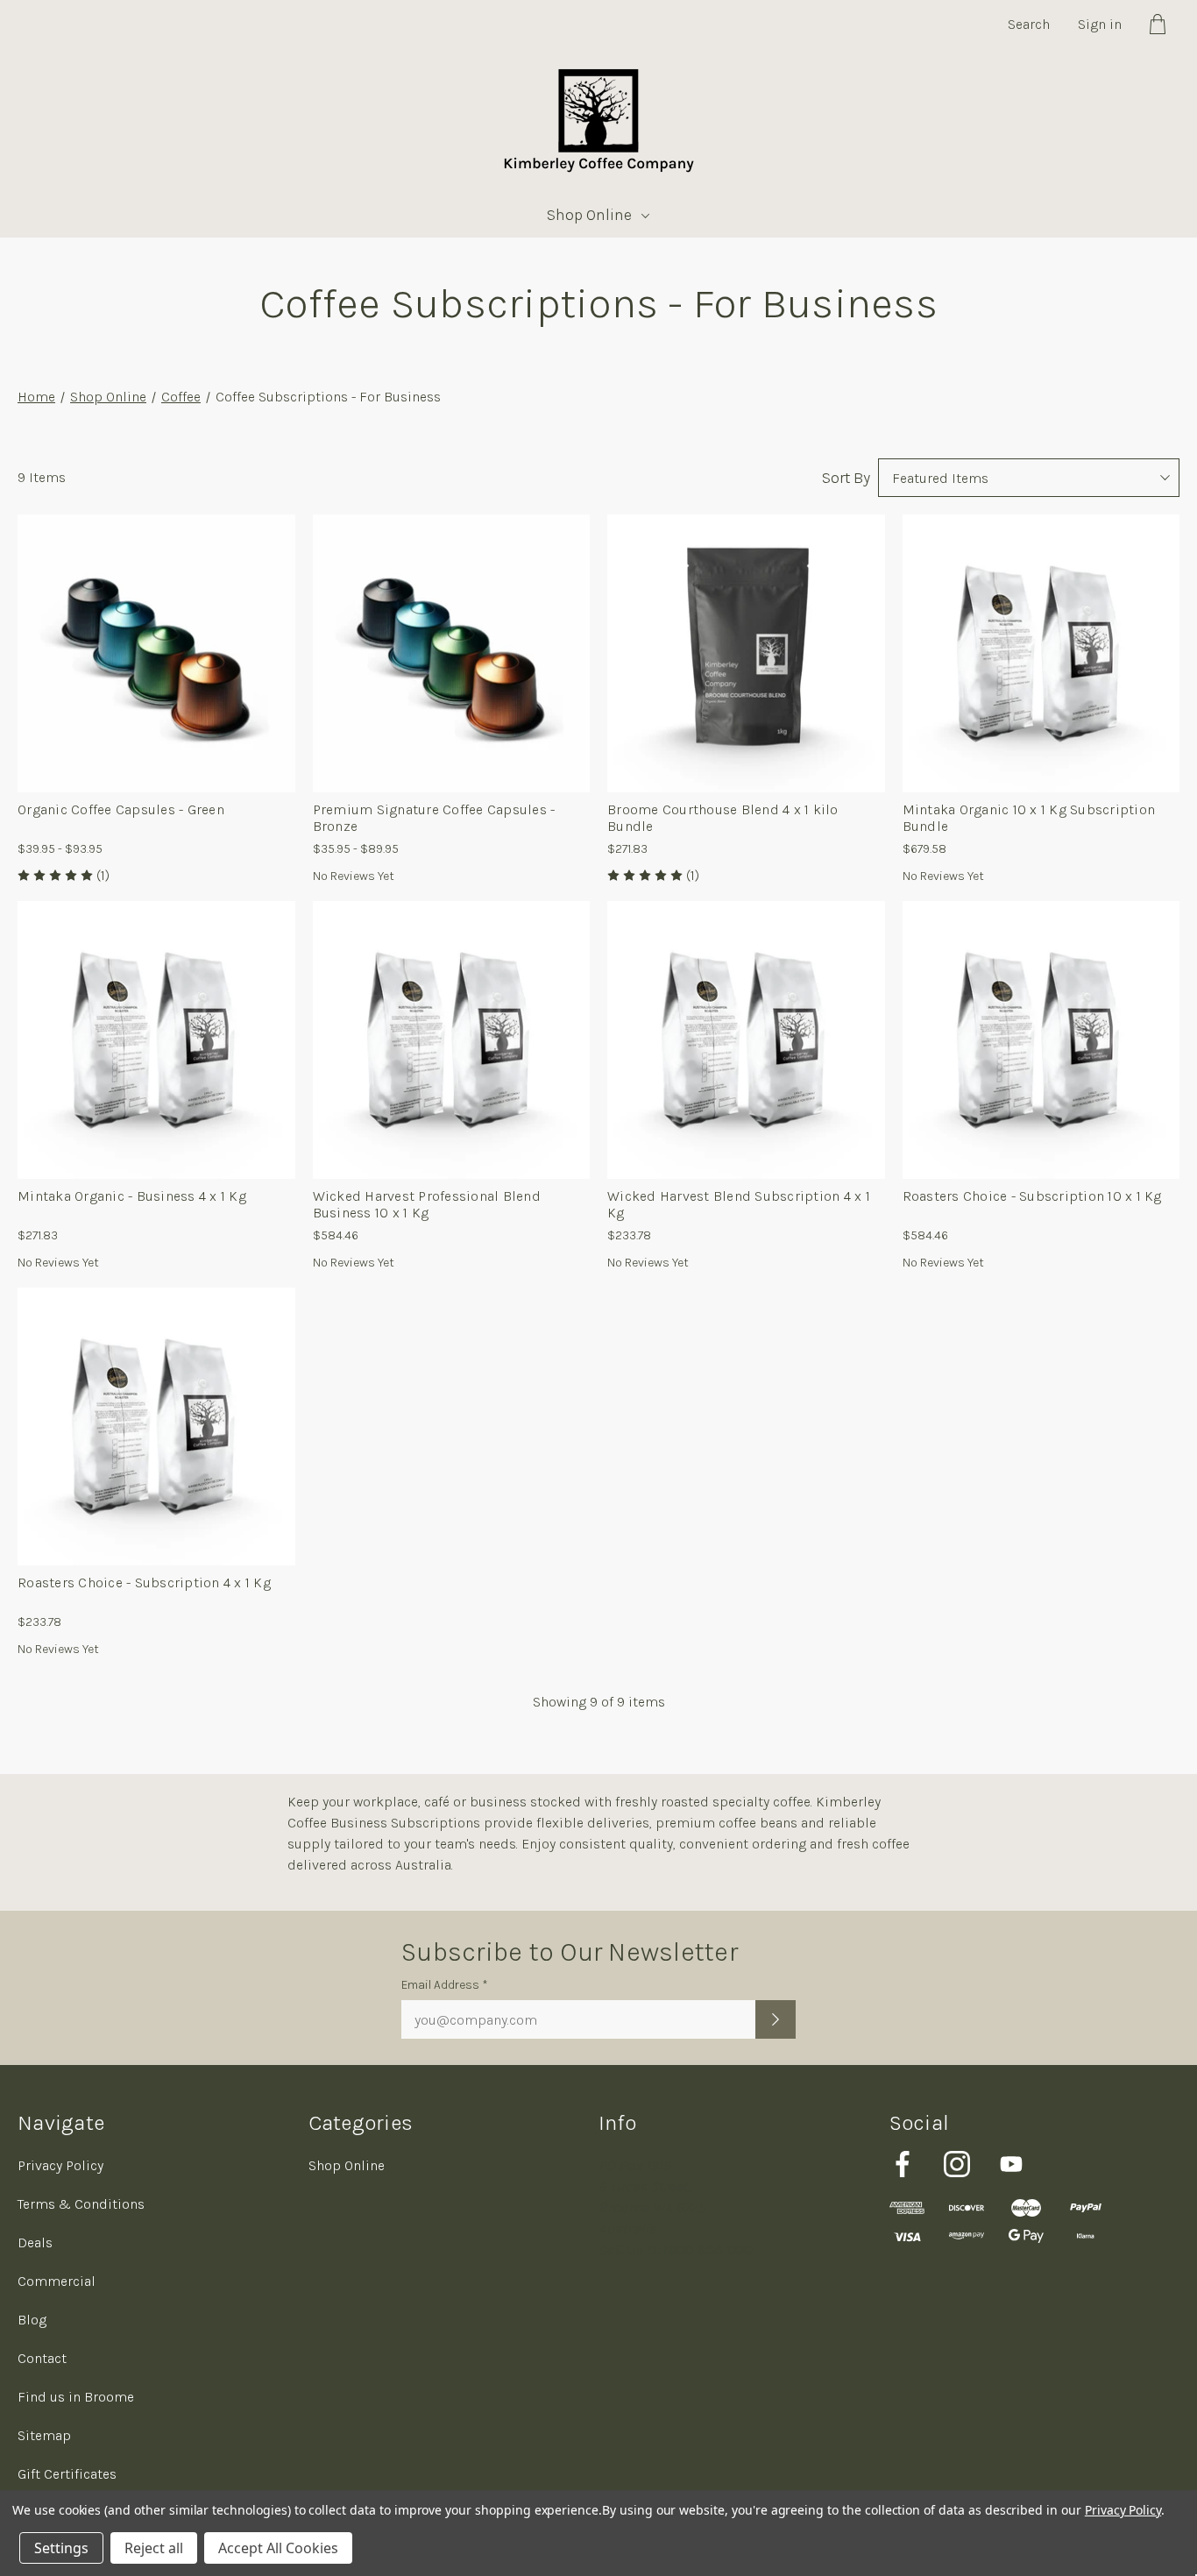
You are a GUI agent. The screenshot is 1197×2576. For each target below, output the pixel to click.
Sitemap (44, 2435)
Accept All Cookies (278, 2548)
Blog (32, 2320)
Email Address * (445, 1985)
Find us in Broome (76, 2397)
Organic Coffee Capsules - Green (121, 809)
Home (36, 397)
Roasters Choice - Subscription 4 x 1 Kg (144, 1583)
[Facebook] (903, 2164)
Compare (150, 662)
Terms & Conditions (81, 2204)
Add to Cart (451, 1101)
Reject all (154, 2548)
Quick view (156, 610)
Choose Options (166, 720)
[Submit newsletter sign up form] (776, 2019)
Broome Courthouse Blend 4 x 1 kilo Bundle (723, 818)
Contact (42, 2358)
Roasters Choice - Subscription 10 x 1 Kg (1032, 1196)
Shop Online (589, 215)
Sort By (846, 478)
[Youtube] (1011, 2164)
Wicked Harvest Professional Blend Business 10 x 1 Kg (427, 1204)
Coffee (181, 397)
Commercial (57, 2281)
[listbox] (1029, 478)
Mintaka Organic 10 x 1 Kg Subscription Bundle (1029, 818)
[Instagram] (957, 2164)
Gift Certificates (67, 2474)
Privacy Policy (60, 2165)
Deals (35, 2242)
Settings (61, 2548)
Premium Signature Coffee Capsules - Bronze (434, 818)
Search (1029, 24)
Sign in (1100, 24)
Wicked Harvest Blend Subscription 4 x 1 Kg (739, 1204)
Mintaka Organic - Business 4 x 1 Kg (132, 1196)
